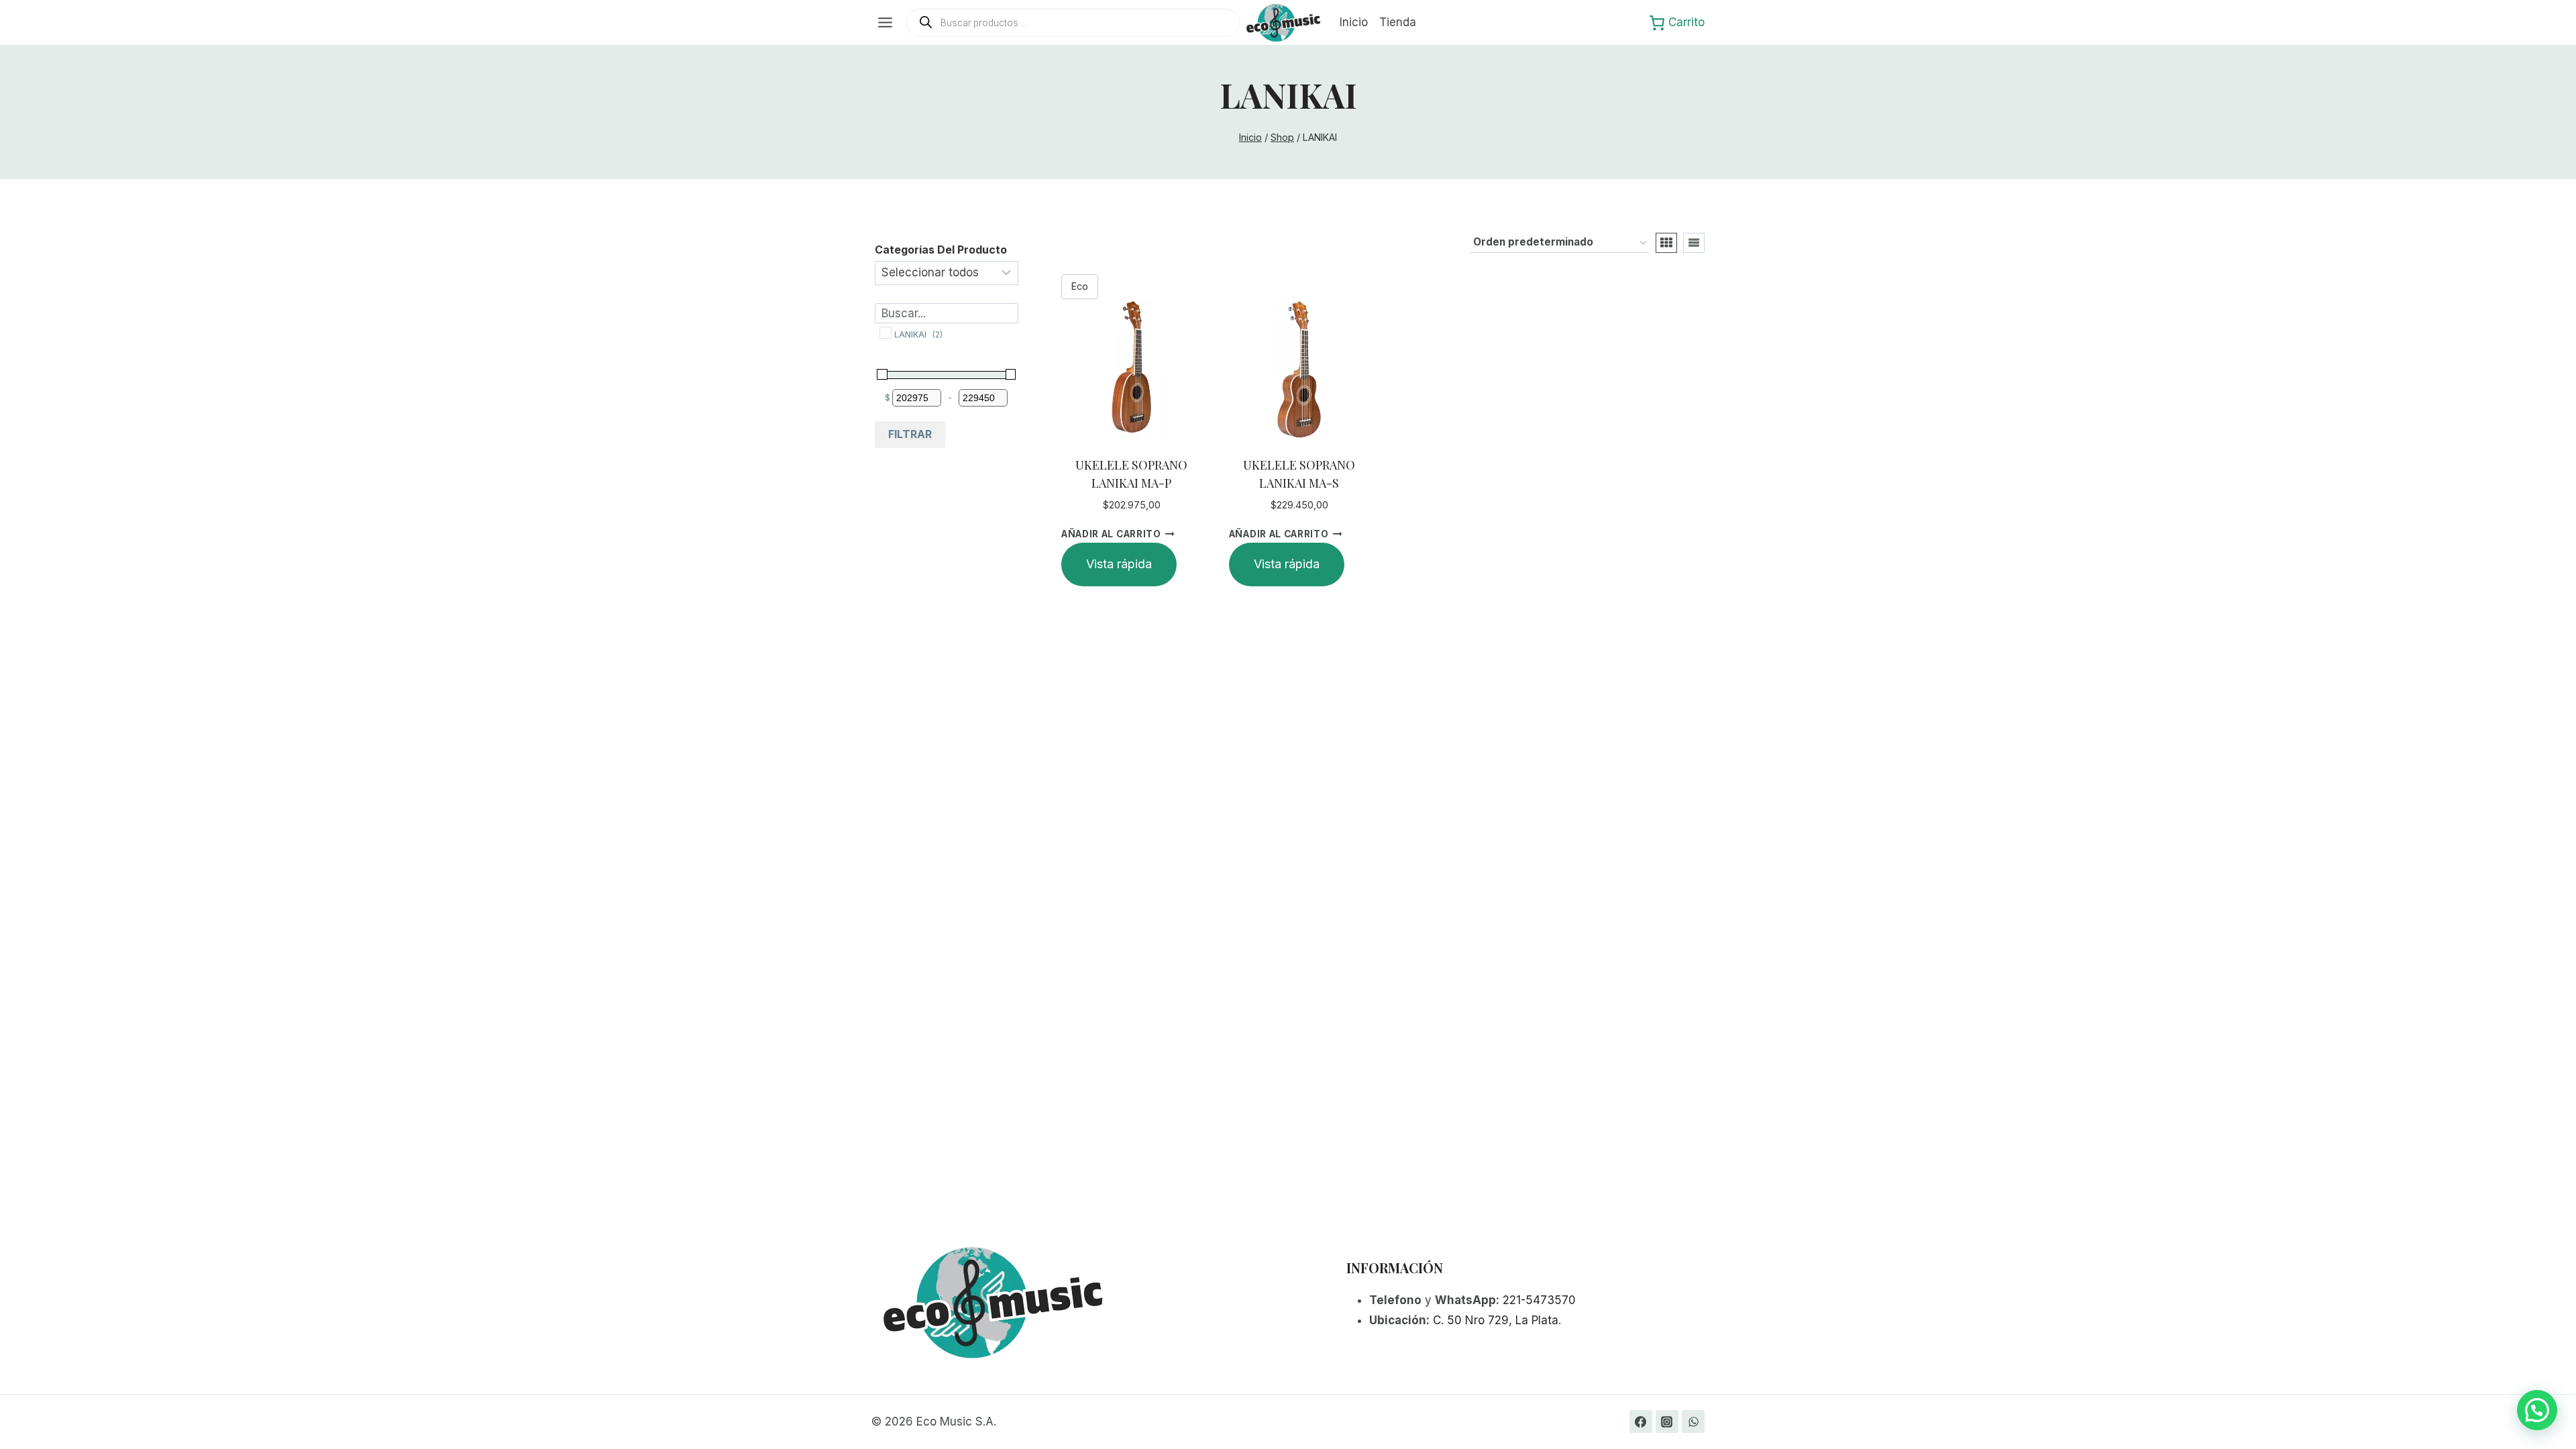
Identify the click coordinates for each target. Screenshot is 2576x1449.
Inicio (1354, 22)
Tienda (1398, 22)
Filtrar (910, 434)
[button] (2537, 1410)
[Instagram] (1667, 1421)
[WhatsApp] (1693, 1421)
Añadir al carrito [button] (1111, 534)
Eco (1080, 286)
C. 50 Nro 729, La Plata (1496, 1320)
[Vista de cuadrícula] (1666, 243)
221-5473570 (1539, 1300)
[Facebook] (1641, 1421)
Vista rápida (1119, 564)
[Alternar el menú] (885, 22)
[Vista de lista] (1694, 243)
